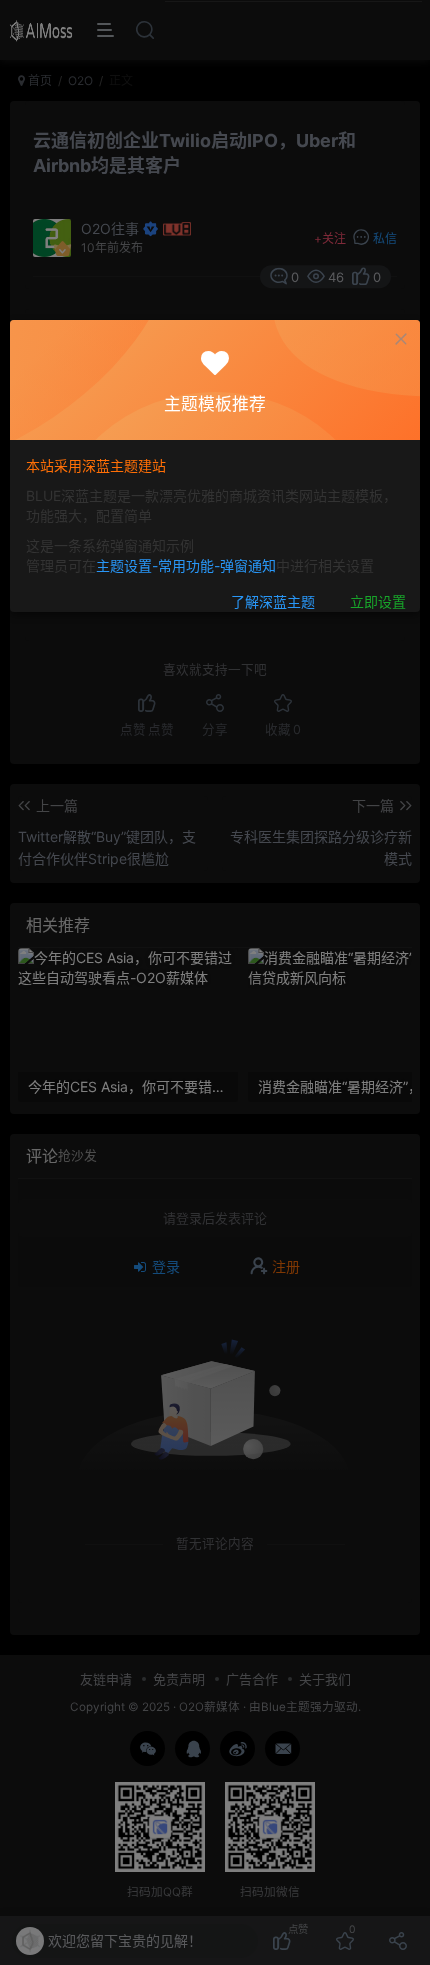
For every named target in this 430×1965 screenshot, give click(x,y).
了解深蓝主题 (273, 601)
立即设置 (378, 601)
